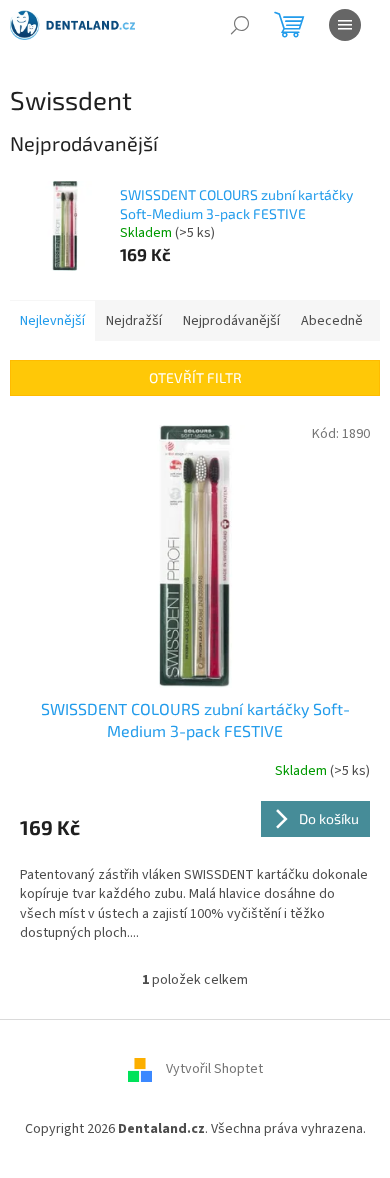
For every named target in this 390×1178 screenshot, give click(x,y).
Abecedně (332, 321)
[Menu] (345, 25)
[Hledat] (240, 25)
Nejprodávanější (231, 321)
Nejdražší (134, 321)
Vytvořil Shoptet (214, 1070)
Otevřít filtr (195, 377)
